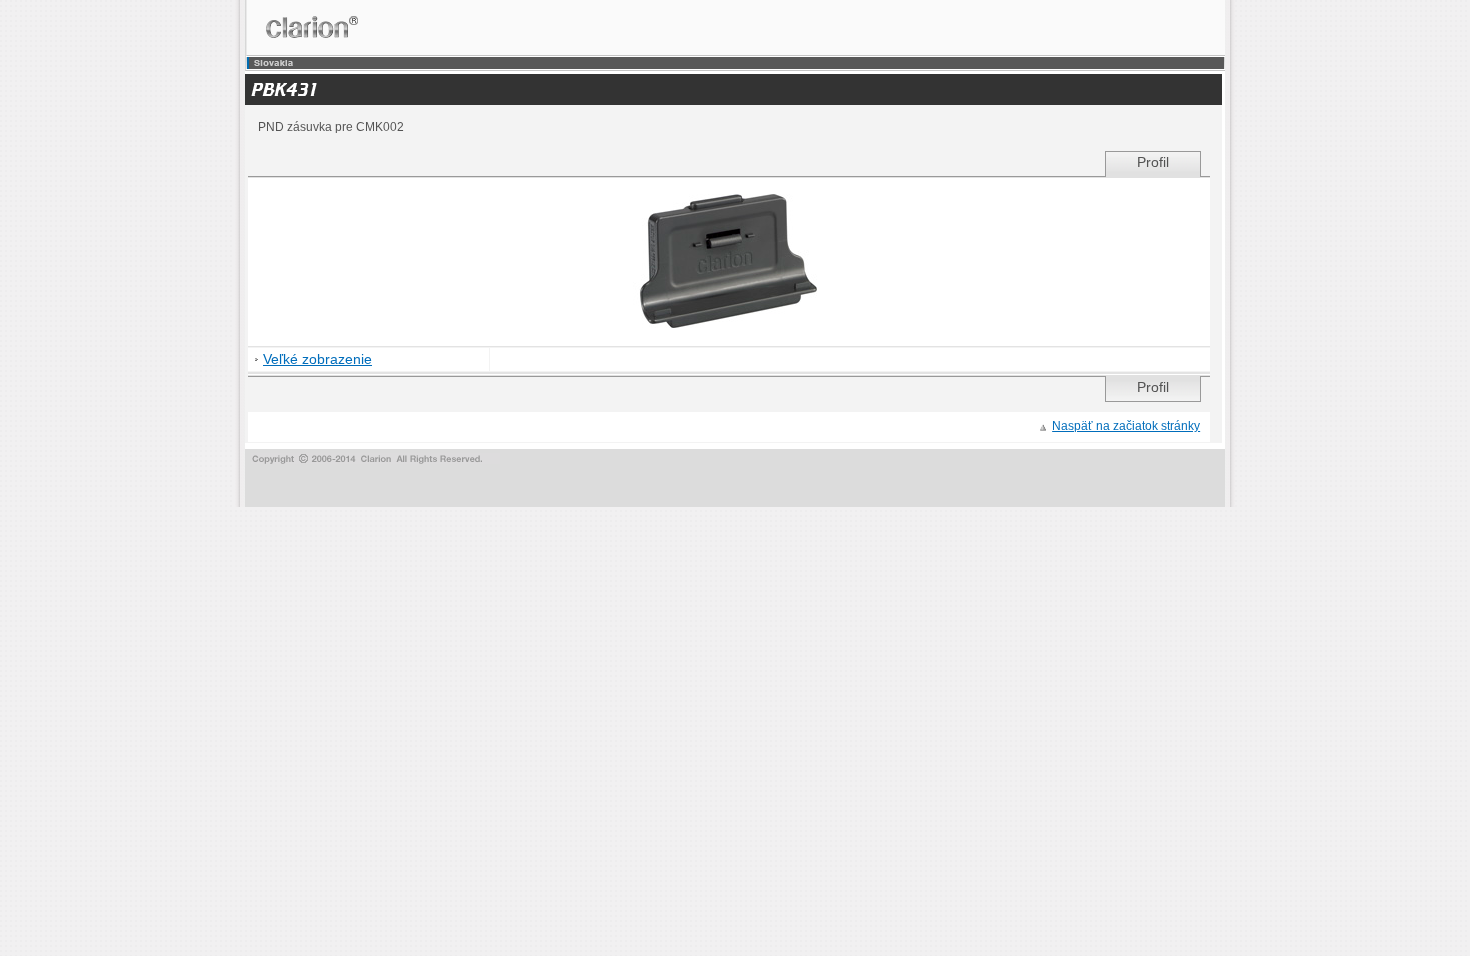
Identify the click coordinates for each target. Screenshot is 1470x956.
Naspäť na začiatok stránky (1126, 426)
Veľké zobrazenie (317, 359)
